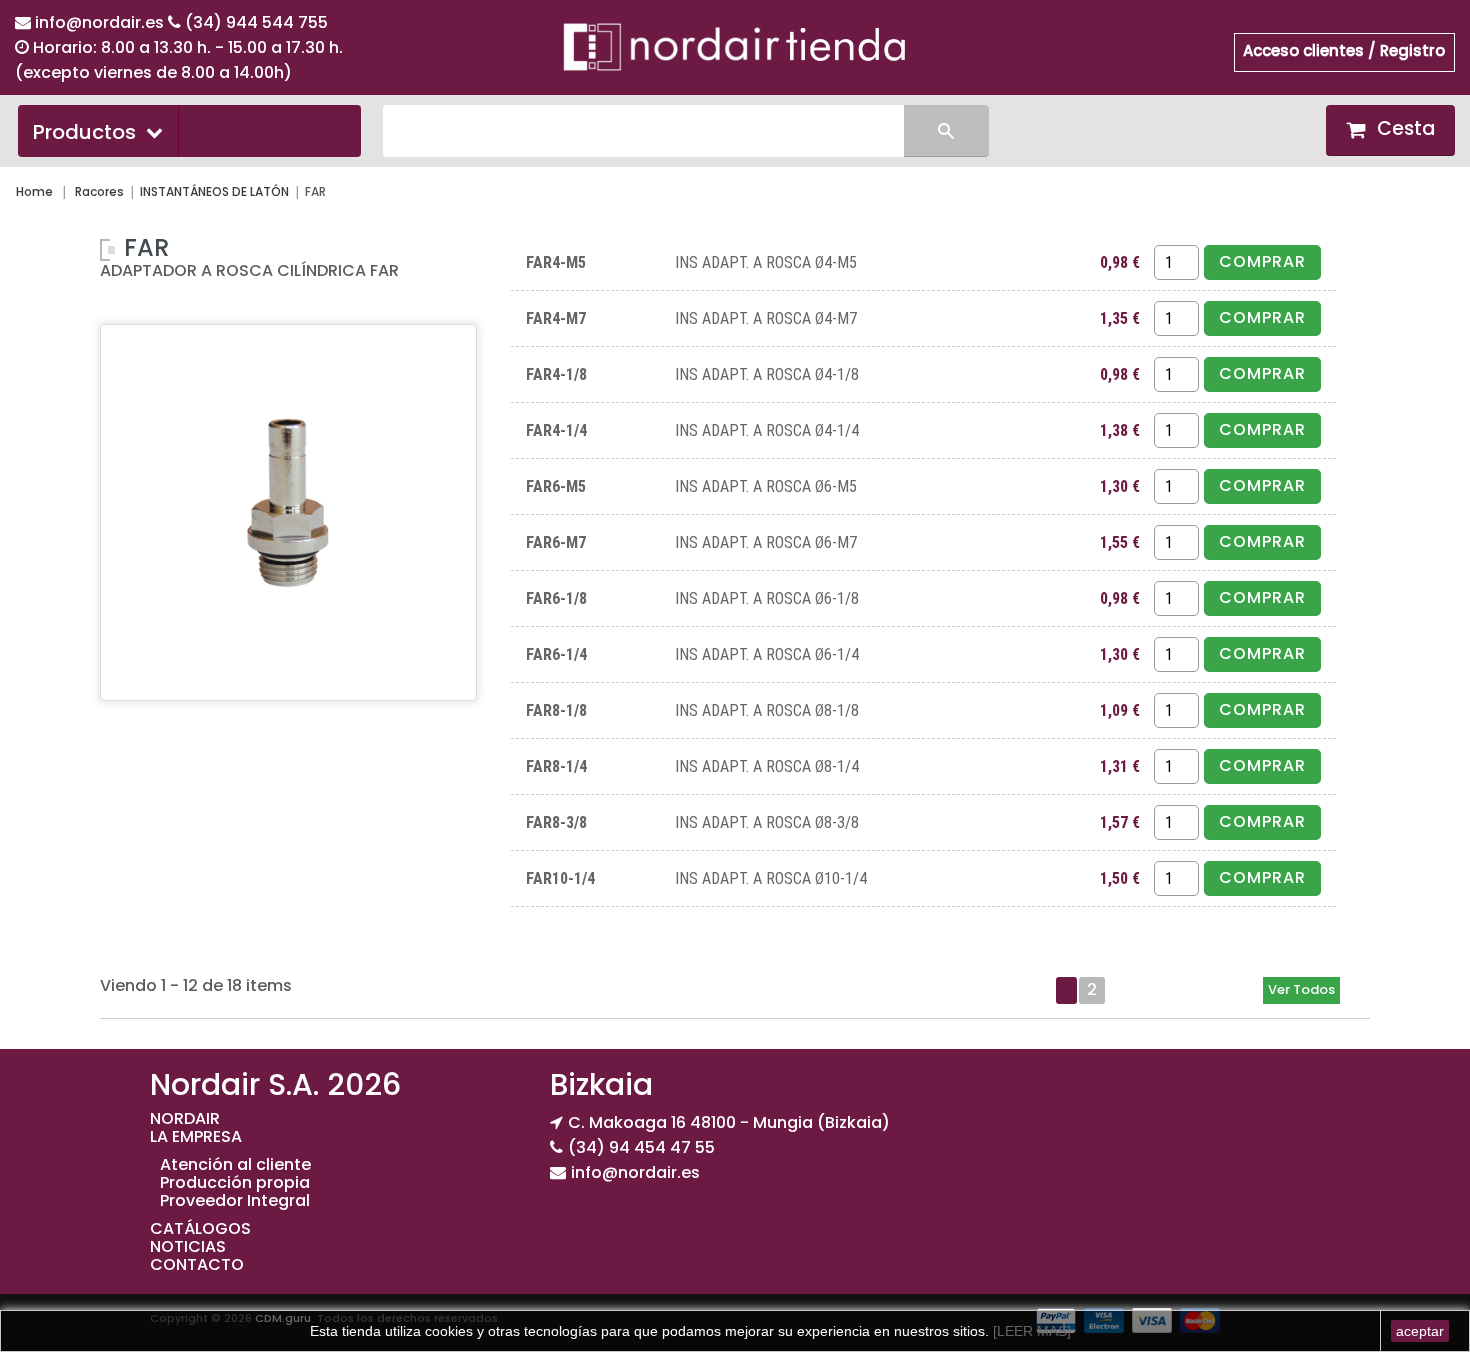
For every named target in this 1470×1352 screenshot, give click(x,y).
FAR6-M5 (556, 486)
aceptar (1420, 1331)
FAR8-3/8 (556, 822)
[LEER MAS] (1030, 1331)
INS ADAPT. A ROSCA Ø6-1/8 (767, 598)
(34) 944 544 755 (256, 22)
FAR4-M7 (556, 318)
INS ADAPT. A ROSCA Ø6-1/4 (767, 654)
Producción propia (235, 1182)
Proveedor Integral (235, 1200)
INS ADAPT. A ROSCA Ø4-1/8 (767, 374)
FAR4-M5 (556, 262)
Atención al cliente (235, 1164)
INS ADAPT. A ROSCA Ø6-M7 (766, 542)
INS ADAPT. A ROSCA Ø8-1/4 (767, 766)
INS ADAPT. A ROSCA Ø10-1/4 (771, 878)
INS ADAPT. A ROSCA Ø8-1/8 (767, 710)
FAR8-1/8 (556, 710)
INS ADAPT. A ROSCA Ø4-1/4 (767, 430)
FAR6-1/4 (556, 654)
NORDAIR (185, 1118)
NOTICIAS (188, 1246)
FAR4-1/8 (556, 374)
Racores (99, 191)
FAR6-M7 (556, 542)
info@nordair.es (101, 22)
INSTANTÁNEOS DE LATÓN (214, 191)
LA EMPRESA (196, 1136)
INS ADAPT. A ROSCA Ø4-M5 (766, 262)
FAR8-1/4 (556, 766)
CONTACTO (197, 1264)
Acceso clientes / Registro (1344, 50)
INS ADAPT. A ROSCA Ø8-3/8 (767, 822)
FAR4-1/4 (556, 430)
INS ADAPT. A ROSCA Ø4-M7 (766, 318)
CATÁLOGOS (200, 1228)
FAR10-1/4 (560, 878)
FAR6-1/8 (556, 598)
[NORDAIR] (735, 46)
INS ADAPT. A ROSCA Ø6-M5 (766, 486)
